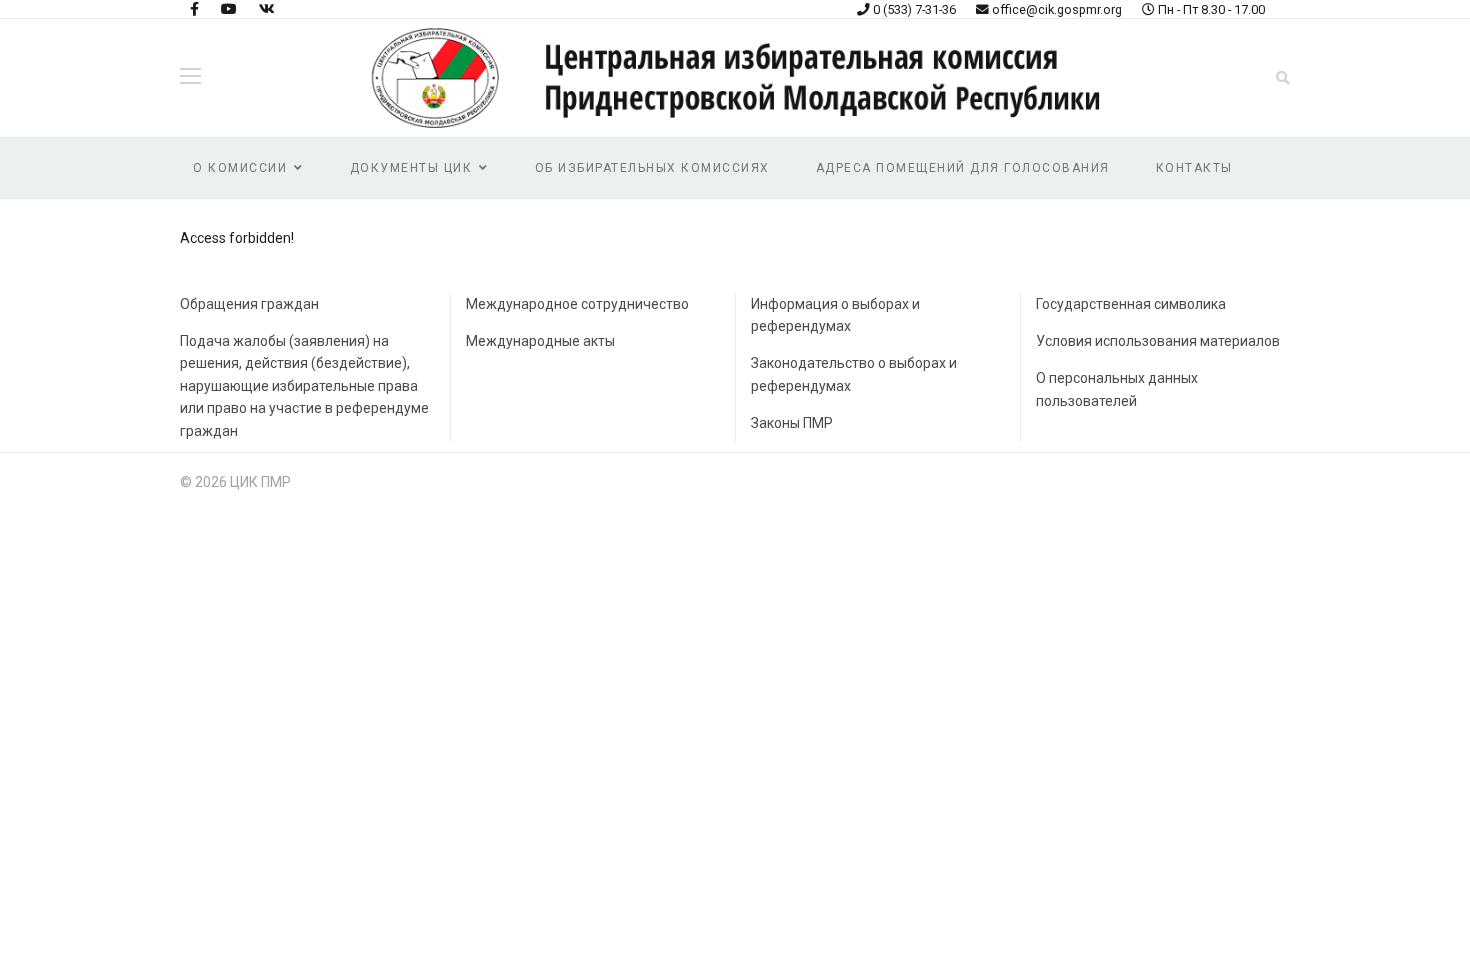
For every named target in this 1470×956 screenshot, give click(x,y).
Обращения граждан (249, 304)
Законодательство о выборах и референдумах (854, 374)
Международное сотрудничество (577, 304)
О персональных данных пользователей (1117, 389)
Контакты (1194, 168)
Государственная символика (1131, 304)
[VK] (267, 9)
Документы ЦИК (411, 168)
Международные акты (540, 341)
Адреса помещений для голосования (963, 168)
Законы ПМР (792, 423)
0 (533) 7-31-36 (914, 9)
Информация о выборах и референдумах (835, 315)
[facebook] (194, 9)
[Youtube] (229, 9)
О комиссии (240, 168)
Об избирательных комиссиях (652, 168)
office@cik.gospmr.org (1057, 9)
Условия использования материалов (1158, 341)
